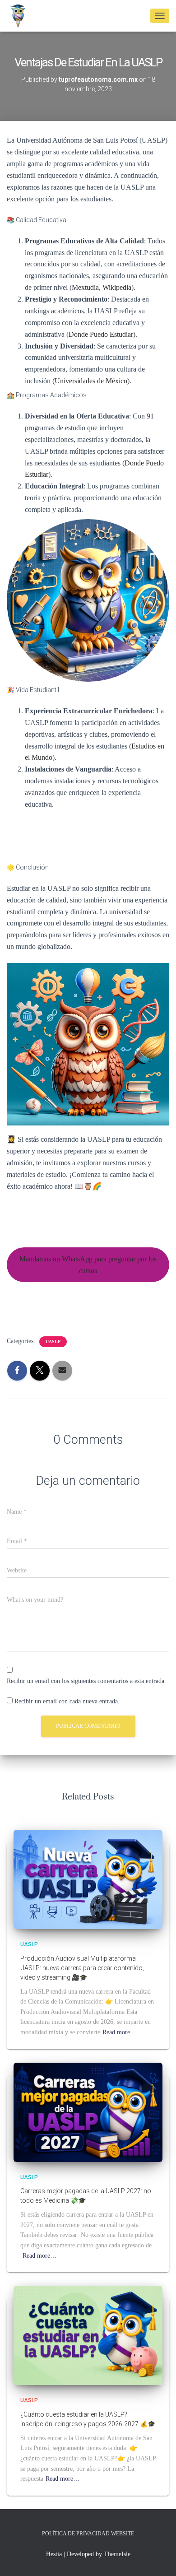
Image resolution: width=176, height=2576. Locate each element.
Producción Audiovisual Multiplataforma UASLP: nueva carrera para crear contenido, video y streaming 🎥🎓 (82, 1968)
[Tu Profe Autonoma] (21, 16)
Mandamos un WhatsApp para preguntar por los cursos (88, 1265)
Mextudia (85, 287)
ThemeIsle (117, 2554)
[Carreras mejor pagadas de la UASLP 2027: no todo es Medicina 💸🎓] (88, 2112)
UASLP (53, 1341)
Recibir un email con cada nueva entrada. (67, 1701)
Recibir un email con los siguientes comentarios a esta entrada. (86, 1681)
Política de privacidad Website (88, 2534)
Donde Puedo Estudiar (101, 334)
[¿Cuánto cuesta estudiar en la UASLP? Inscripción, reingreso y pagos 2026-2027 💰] (88, 2335)
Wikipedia (117, 287)
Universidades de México (91, 381)
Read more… (119, 2032)
